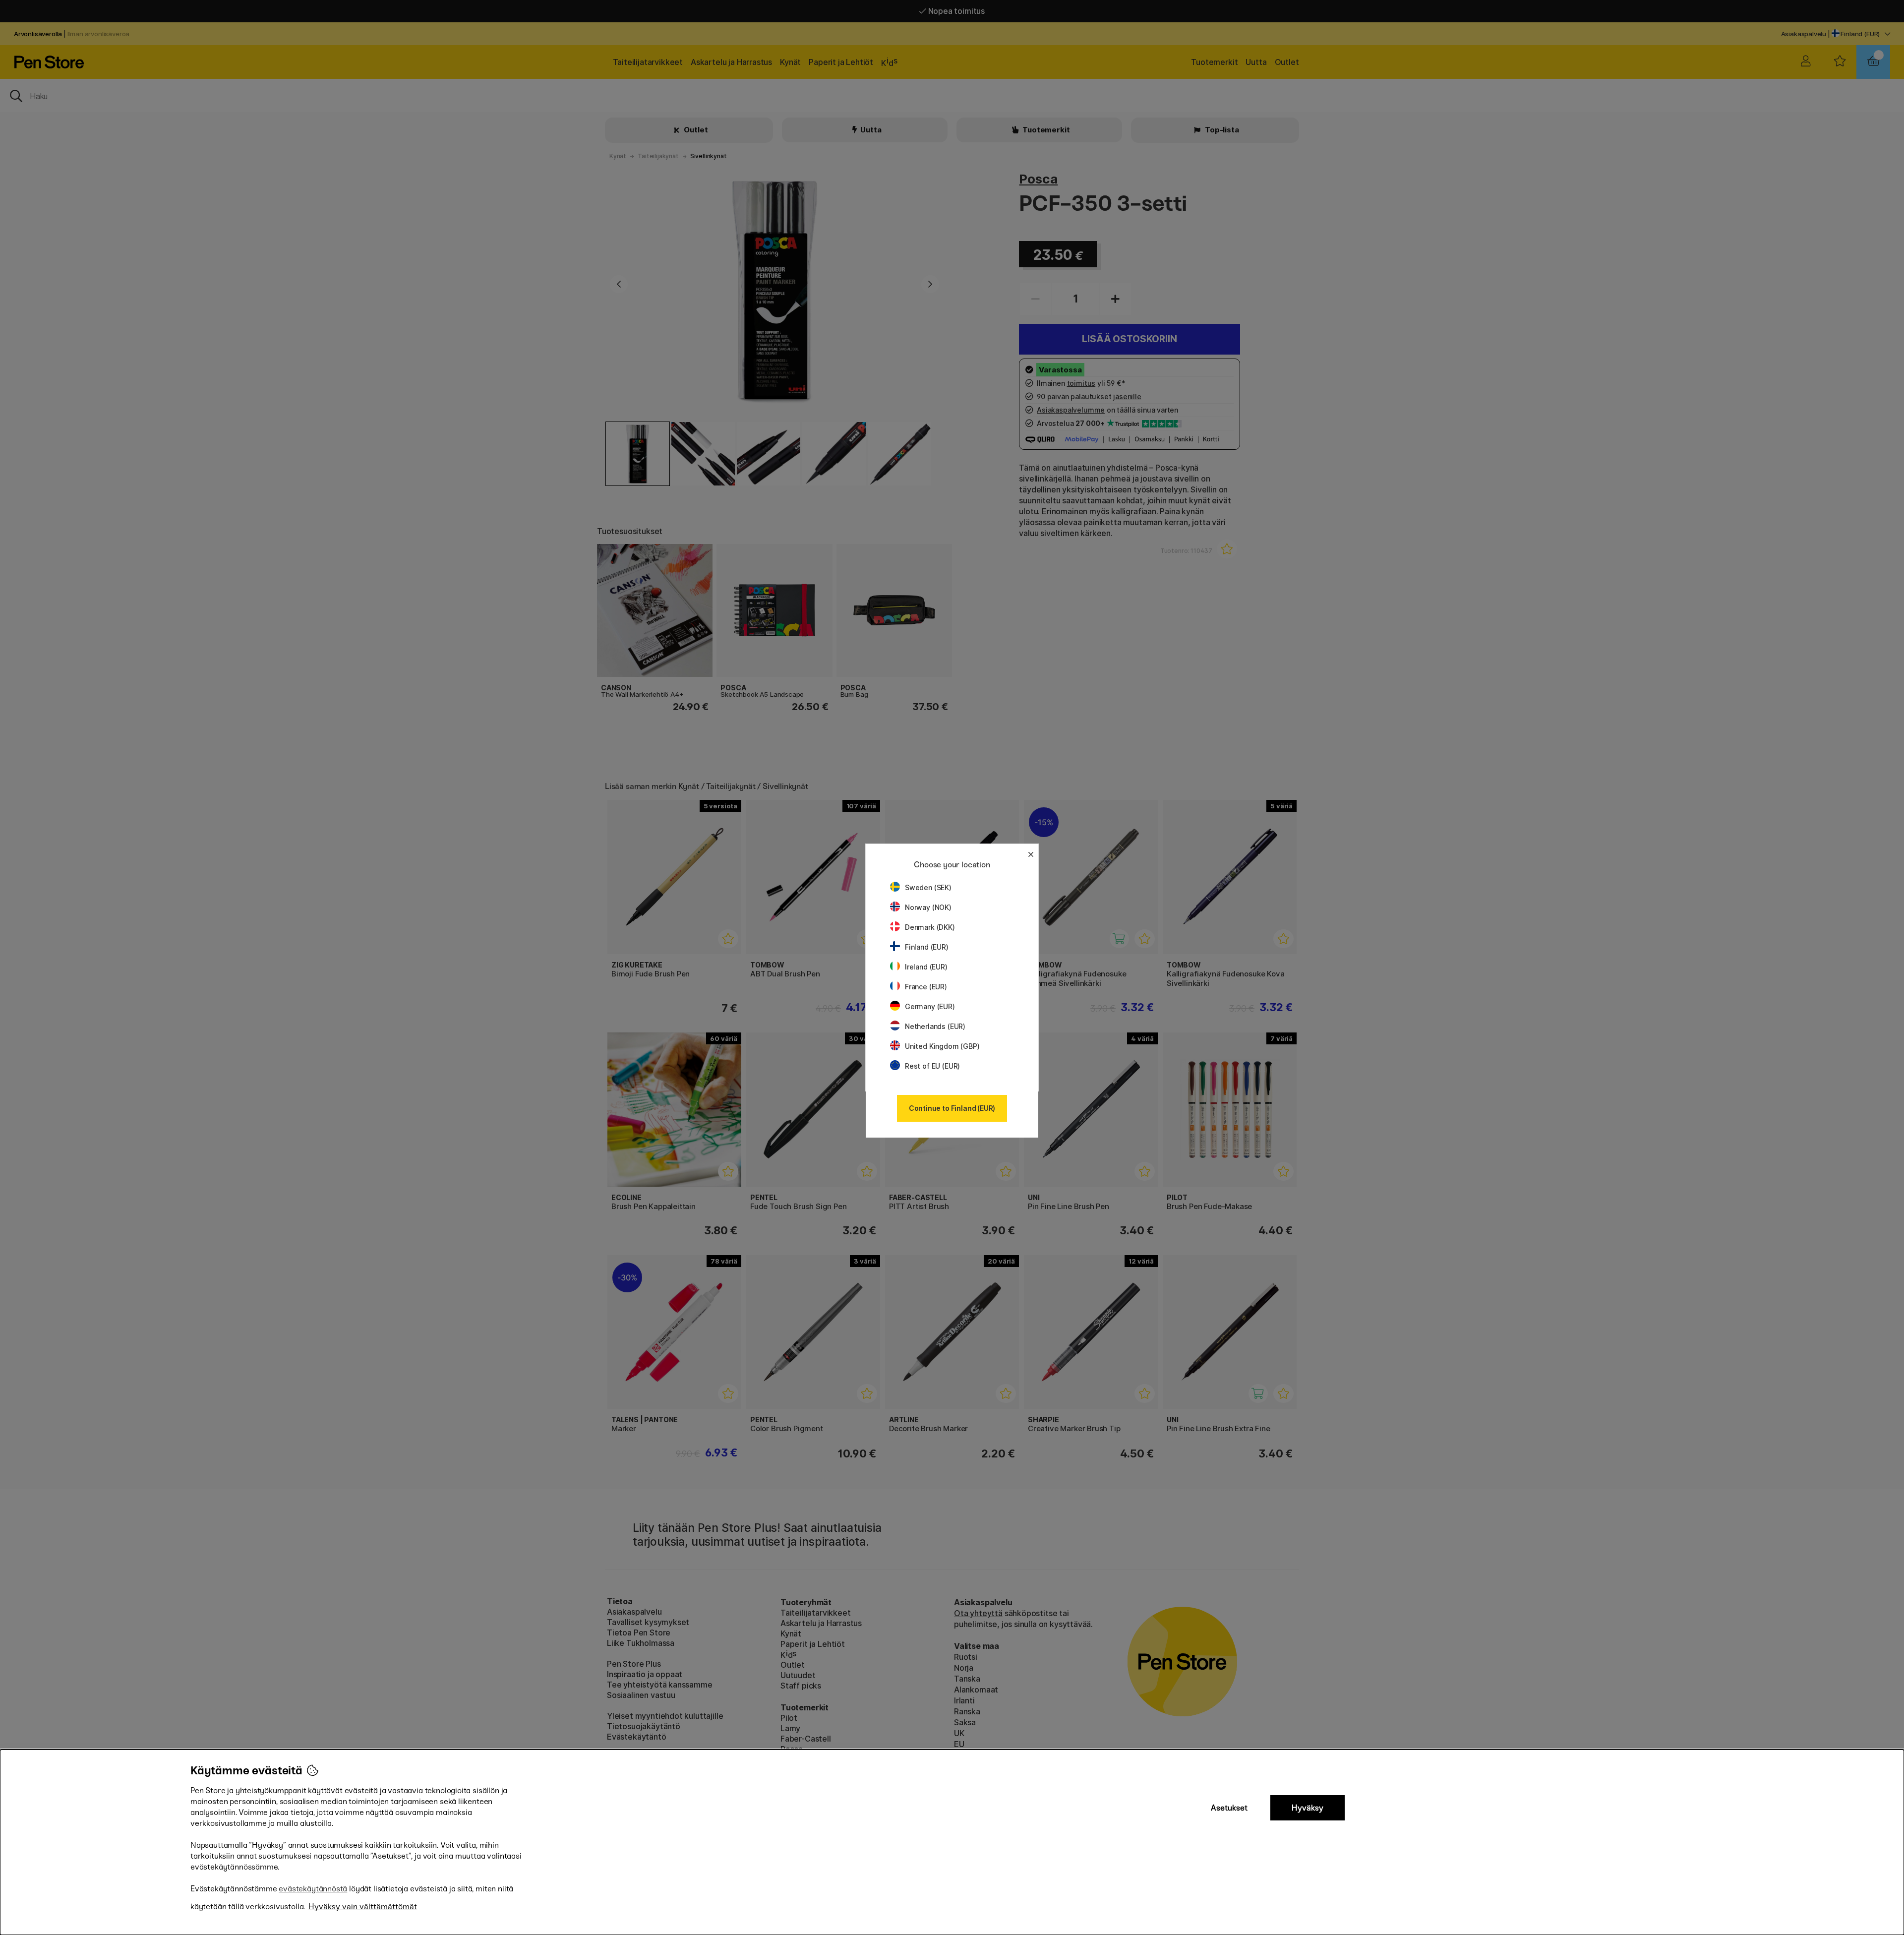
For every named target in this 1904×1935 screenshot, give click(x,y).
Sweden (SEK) (928, 887)
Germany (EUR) (930, 1006)
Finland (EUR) (927, 947)
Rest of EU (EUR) (932, 1066)
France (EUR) (926, 987)
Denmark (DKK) (930, 927)
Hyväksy (1308, 1808)
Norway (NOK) (928, 907)
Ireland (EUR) (926, 967)
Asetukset (1229, 1808)
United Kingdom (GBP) (942, 1046)
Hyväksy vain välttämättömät (363, 1906)
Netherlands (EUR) (935, 1026)
